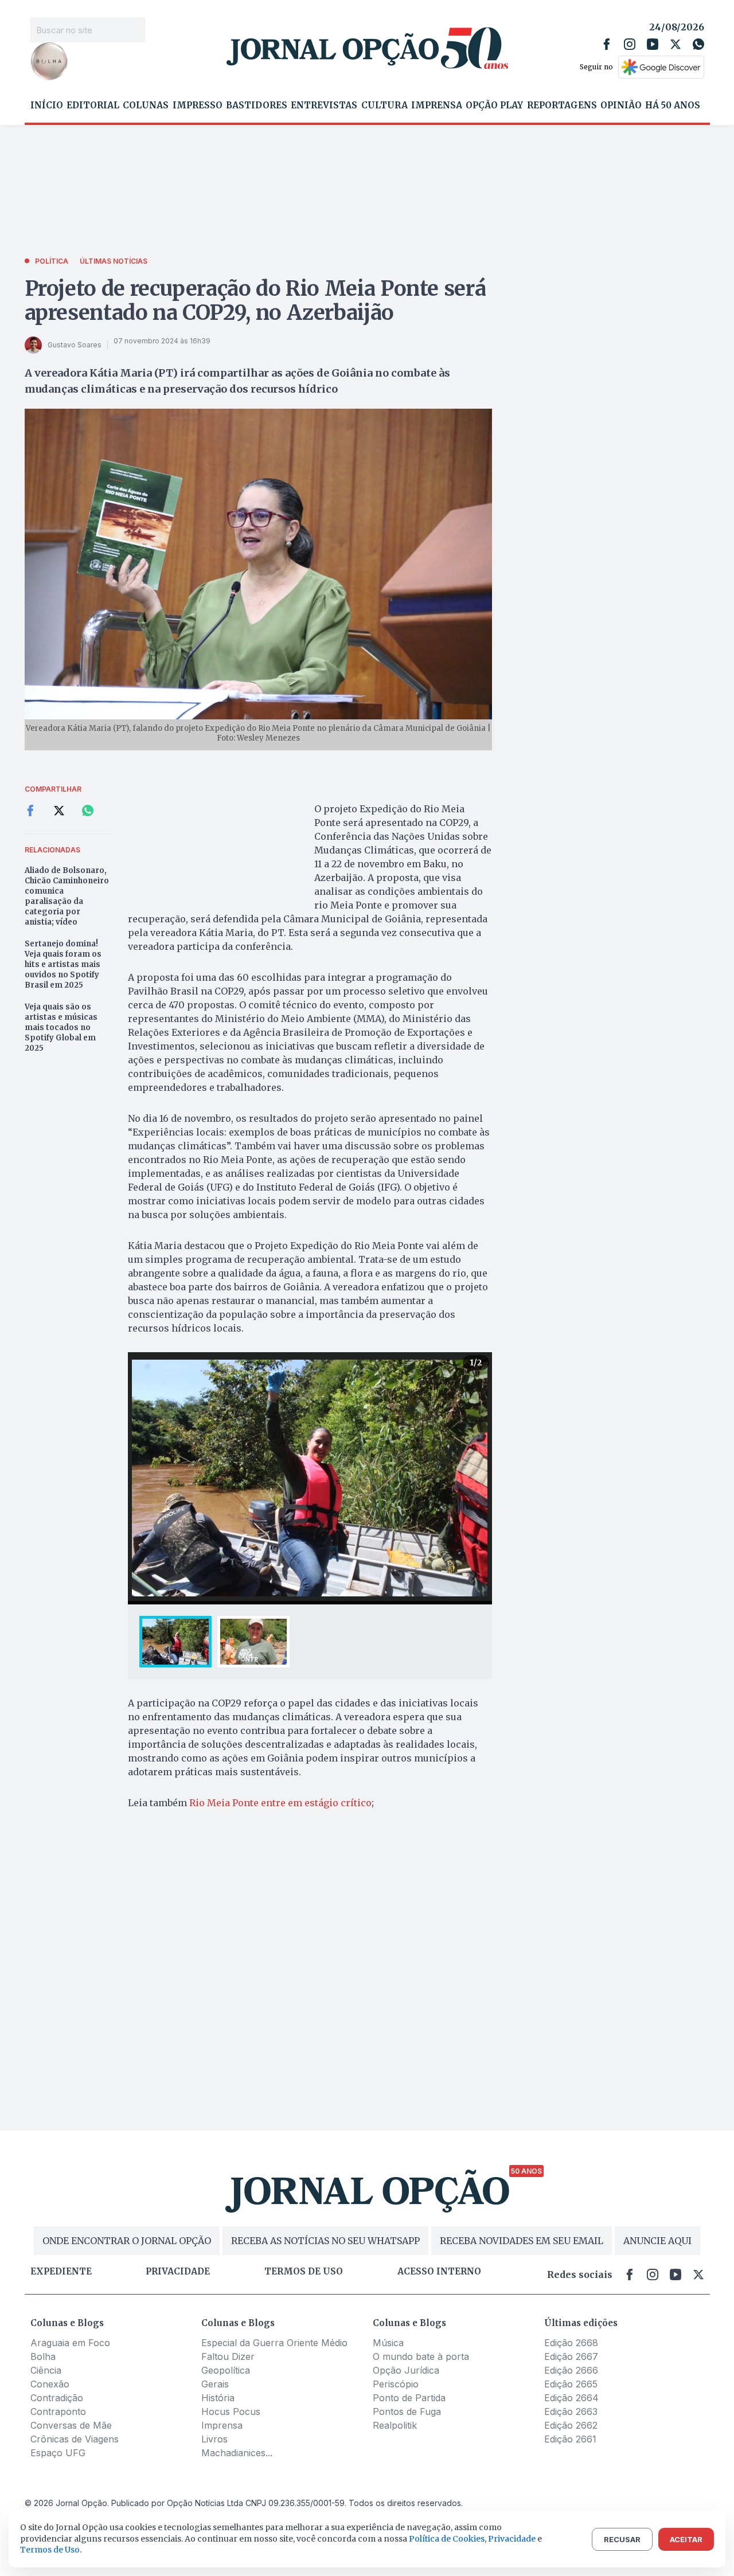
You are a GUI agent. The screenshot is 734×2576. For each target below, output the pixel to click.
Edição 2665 (571, 2384)
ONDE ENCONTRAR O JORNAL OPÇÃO (127, 2241)
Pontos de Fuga (407, 2411)
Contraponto (58, 2411)
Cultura (384, 105)
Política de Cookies (447, 2539)
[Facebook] (607, 44)
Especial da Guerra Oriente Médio (274, 2343)
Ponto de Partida (409, 2398)
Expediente (61, 2272)
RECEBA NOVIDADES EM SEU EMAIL (522, 2241)
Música (388, 2343)
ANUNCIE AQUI (657, 2241)
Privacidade (178, 2272)
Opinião (621, 105)
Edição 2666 (571, 2370)
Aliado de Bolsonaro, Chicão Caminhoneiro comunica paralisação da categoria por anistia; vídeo (67, 896)
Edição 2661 (570, 2439)
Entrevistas (324, 105)
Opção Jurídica (406, 2370)
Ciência (46, 2370)
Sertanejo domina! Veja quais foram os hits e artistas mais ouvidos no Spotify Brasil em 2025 (63, 964)
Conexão (50, 2384)
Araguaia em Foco (70, 2343)
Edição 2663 (571, 2411)
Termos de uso (304, 2272)
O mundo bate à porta (421, 2356)
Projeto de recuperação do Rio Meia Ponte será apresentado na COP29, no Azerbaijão (255, 301)
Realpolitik (395, 2425)
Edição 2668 (571, 2343)
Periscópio (396, 2384)
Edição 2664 (571, 2398)
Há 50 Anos (673, 105)
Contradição (57, 2398)
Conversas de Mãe (71, 2425)
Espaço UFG (58, 2453)
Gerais (215, 2384)
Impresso (198, 105)
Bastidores (257, 105)
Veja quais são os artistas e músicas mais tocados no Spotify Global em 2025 (61, 1027)
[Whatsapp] (698, 44)
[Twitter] (676, 44)
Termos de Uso (50, 2550)
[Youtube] (653, 44)
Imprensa (437, 105)
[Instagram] (630, 44)
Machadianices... (237, 2453)
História (218, 2398)
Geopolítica (226, 2370)
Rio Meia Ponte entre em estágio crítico (280, 1803)
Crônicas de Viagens (75, 2439)
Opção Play (494, 105)
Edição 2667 (571, 2356)
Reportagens (562, 105)
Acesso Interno (439, 2272)
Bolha (43, 2356)
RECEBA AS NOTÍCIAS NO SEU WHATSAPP (325, 2241)
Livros (214, 2439)
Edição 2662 (571, 2425)
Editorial (93, 105)
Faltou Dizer (228, 2356)
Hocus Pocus (231, 2411)
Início (47, 105)
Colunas (146, 105)
